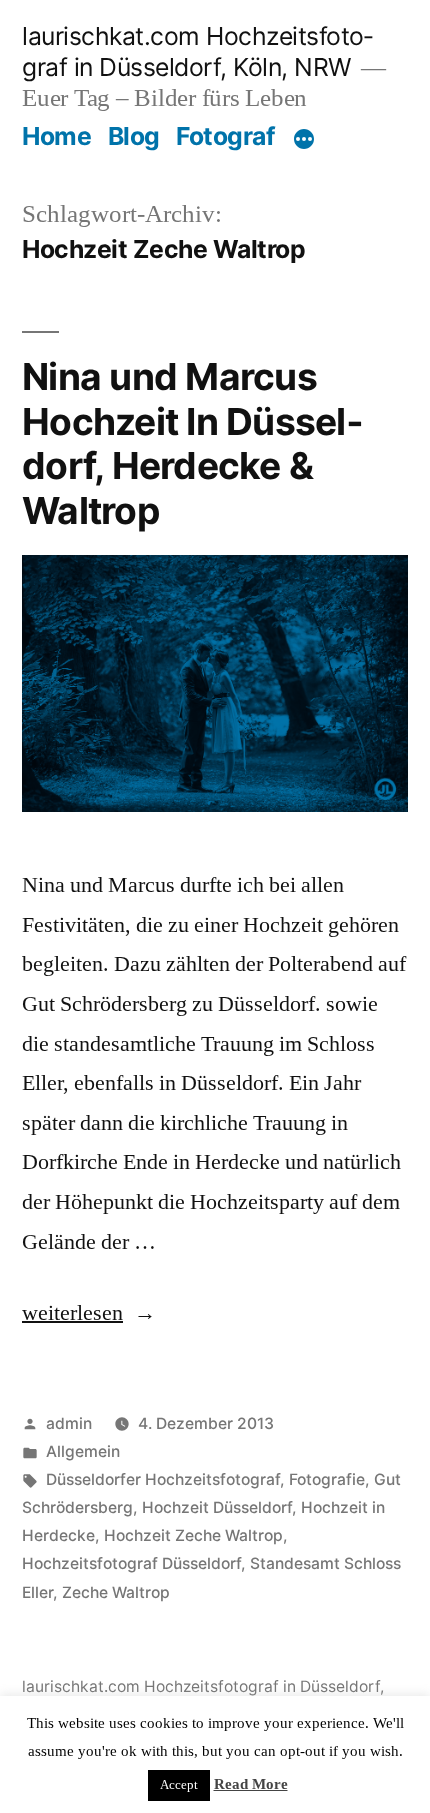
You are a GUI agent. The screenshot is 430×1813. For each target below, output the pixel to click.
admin (69, 1423)
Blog (134, 136)
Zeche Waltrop (116, 1592)
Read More (251, 1784)
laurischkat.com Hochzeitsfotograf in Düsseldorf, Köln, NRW (197, 51)
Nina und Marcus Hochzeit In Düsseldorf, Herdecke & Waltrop (192, 443)
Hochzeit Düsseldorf (217, 1507)
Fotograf (225, 136)
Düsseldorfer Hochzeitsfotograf (163, 1479)
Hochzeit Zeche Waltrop (193, 1535)
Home (56, 136)
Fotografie (327, 1479)
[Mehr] (304, 140)
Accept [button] (179, 1785)
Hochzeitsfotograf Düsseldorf (131, 1563)
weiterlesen (73, 1313)
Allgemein (83, 1451)
